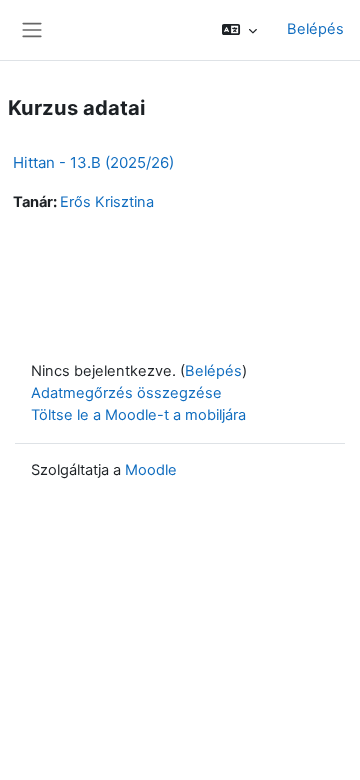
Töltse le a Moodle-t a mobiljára (138, 415)
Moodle (151, 470)
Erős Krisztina (107, 202)
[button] (239, 30)
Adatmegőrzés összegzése (126, 393)
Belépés (315, 29)
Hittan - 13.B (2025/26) (93, 162)
